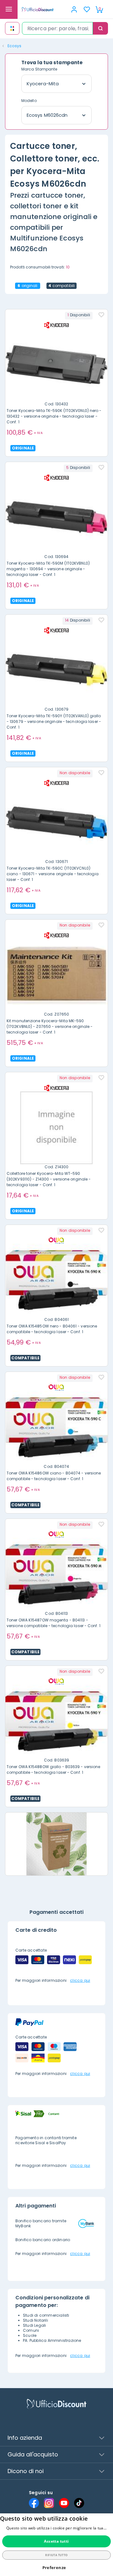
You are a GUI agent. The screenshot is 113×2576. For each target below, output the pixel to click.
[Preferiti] (87, 9)
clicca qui (80, 1980)
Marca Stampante (39, 69)
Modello (29, 101)
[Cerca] (100, 28)
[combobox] (57, 28)
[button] (57, 2568)
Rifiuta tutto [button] (56, 2555)
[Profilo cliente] (74, 9)
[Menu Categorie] (9, 9)
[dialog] (56, 2545)
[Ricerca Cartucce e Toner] (12, 28)
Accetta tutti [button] (56, 2541)
